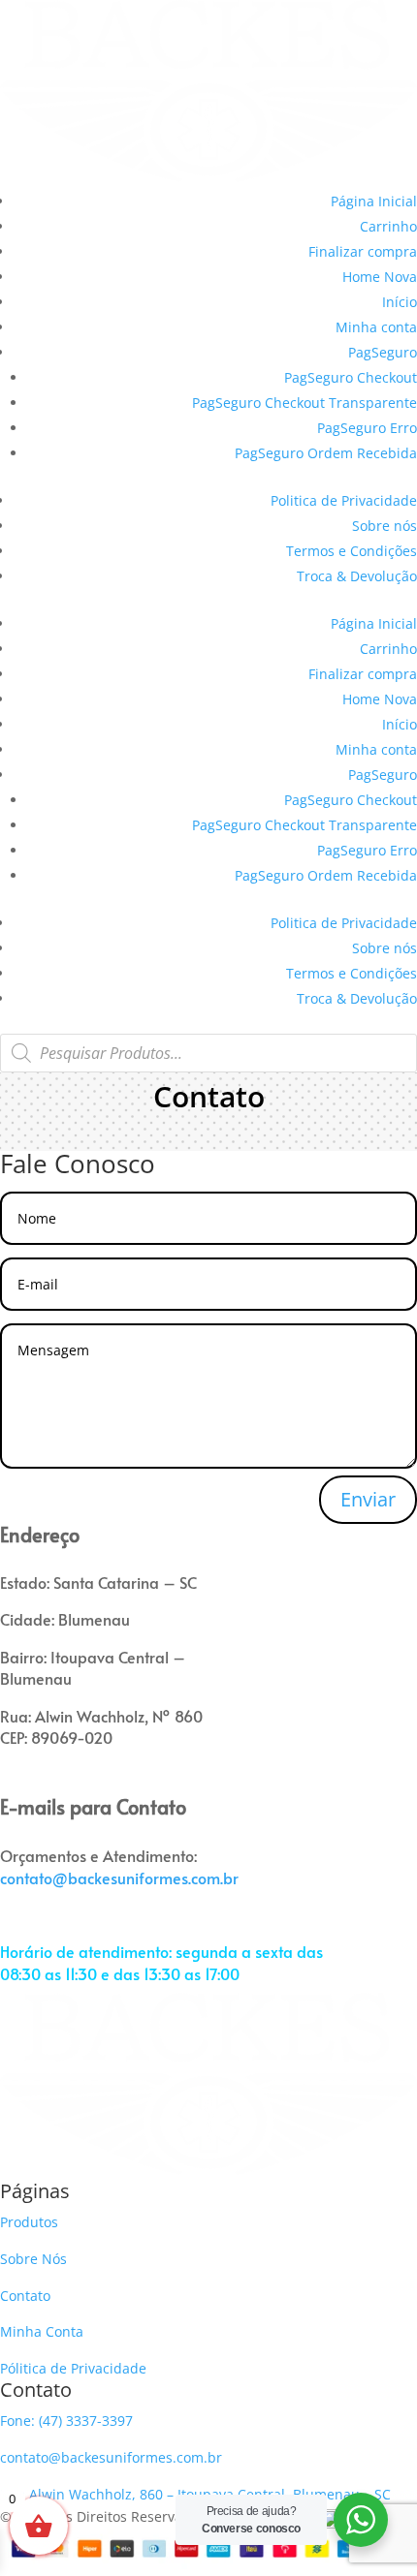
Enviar (368, 1499)
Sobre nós (385, 526)
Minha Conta (42, 2331)
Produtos (29, 2222)
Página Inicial (374, 201)
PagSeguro (383, 352)
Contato (25, 2296)
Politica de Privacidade (344, 500)
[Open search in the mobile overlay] (208, 1053)
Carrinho (388, 226)
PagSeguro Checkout (351, 377)
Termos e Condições (352, 551)
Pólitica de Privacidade (73, 2368)
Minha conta (376, 327)
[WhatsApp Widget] (361, 2520)
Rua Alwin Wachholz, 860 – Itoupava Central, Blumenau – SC (195, 2494)
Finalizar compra (363, 251)
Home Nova (380, 277)
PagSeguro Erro (367, 428)
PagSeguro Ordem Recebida (326, 453)
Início (400, 302)
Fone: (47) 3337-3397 (66, 2421)
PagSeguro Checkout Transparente (305, 403)
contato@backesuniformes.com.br (119, 1878)
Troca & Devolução (357, 576)
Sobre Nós (33, 2259)
